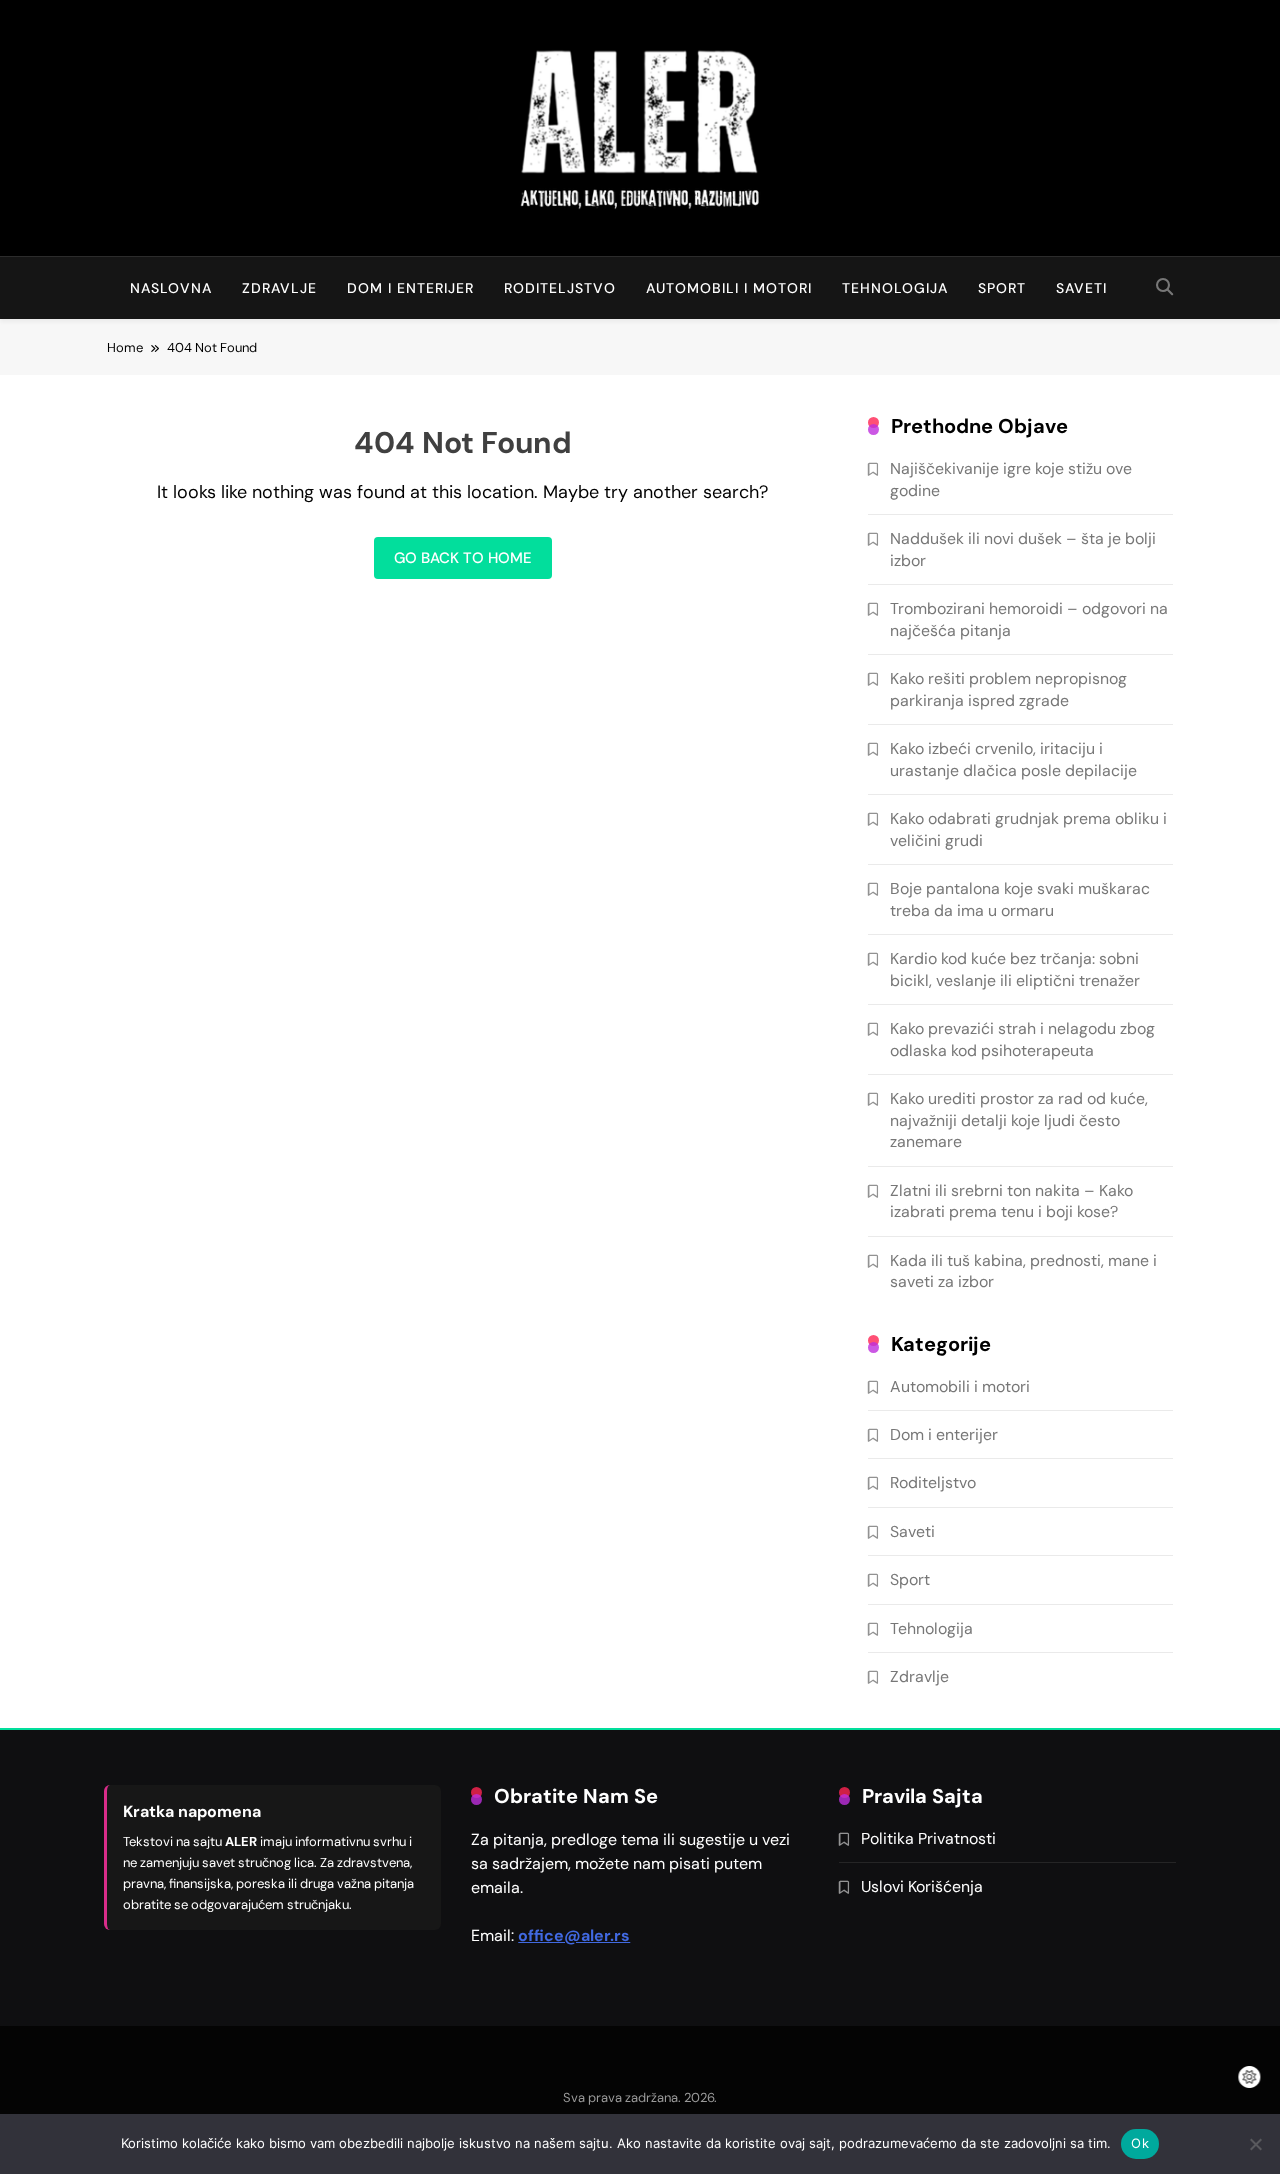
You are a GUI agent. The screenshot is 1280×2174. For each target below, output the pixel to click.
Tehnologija (895, 288)
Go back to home (463, 558)
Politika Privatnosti (928, 1838)
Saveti (1081, 288)
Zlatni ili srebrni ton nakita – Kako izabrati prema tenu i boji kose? (1011, 1201)
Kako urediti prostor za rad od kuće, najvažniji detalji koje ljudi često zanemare (1019, 1120)
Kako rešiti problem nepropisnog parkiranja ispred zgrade (1008, 689)
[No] (1255, 2144)
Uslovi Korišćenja (922, 1886)
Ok (1140, 2143)
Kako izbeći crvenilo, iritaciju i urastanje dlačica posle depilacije (1013, 759)
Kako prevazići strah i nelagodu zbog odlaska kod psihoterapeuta (1022, 1039)
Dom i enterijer (410, 288)
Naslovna (171, 288)
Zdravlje (279, 288)
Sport (1002, 288)
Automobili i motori (729, 288)
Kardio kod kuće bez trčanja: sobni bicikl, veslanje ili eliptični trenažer (1015, 969)
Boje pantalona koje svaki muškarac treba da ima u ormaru (1020, 899)
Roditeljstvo (560, 288)
